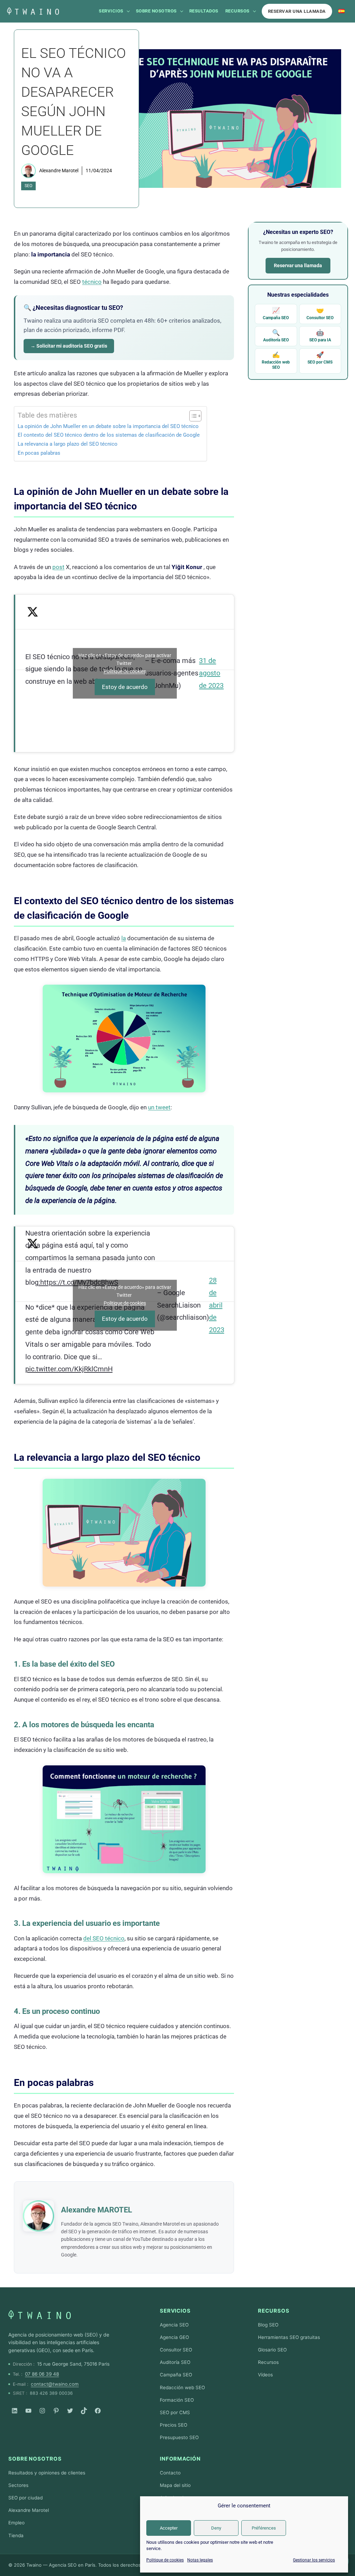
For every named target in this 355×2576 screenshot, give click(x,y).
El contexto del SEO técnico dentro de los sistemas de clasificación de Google (109, 435)
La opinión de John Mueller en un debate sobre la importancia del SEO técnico (108, 426)
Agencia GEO (174, 2337)
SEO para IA (320, 336)
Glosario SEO (272, 2350)
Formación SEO (177, 2400)
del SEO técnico (104, 1938)
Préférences (264, 2528)
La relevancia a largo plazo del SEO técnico (68, 444)
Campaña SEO (276, 313)
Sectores (18, 2485)
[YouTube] (28, 2411)
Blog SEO (268, 2325)
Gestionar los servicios (314, 2560)
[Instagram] (42, 2411)
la (124, 938)
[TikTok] (84, 2411)
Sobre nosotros (156, 11)
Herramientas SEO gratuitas (289, 2337)
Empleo (16, 2523)
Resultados (204, 11)
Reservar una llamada (297, 11)
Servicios (111, 11)
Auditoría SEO (276, 336)
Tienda (16, 2535)
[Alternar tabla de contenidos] (192, 416)
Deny (216, 2528)
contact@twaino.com (55, 2384)
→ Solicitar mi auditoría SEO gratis (69, 346)
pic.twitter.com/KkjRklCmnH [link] (69, 1369)
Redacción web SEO (276, 360)
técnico (92, 282)
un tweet (159, 1107)
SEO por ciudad (25, 2498)
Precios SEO (174, 2425)
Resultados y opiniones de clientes (47, 2473)
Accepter (169, 2528)
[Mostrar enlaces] (128, 11)
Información (180, 2459)
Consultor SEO (320, 313)
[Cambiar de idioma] (341, 11)
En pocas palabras (39, 453)
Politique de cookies (165, 2560)
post (58, 567)
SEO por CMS (320, 358)
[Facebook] (98, 2411)
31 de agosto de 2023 (211, 673)
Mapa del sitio (175, 2485)
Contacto (170, 2473)
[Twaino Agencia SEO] (40, 2315)
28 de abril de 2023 (217, 1305)
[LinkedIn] (15, 2411)
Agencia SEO (174, 2325)
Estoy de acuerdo (125, 687)
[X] (70, 2411)
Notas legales (200, 2560)
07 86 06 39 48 (42, 2374)
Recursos (237, 11)
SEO (28, 186)
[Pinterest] (56, 2411)
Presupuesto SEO (179, 2437)
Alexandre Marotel (59, 171)
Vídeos (265, 2375)
